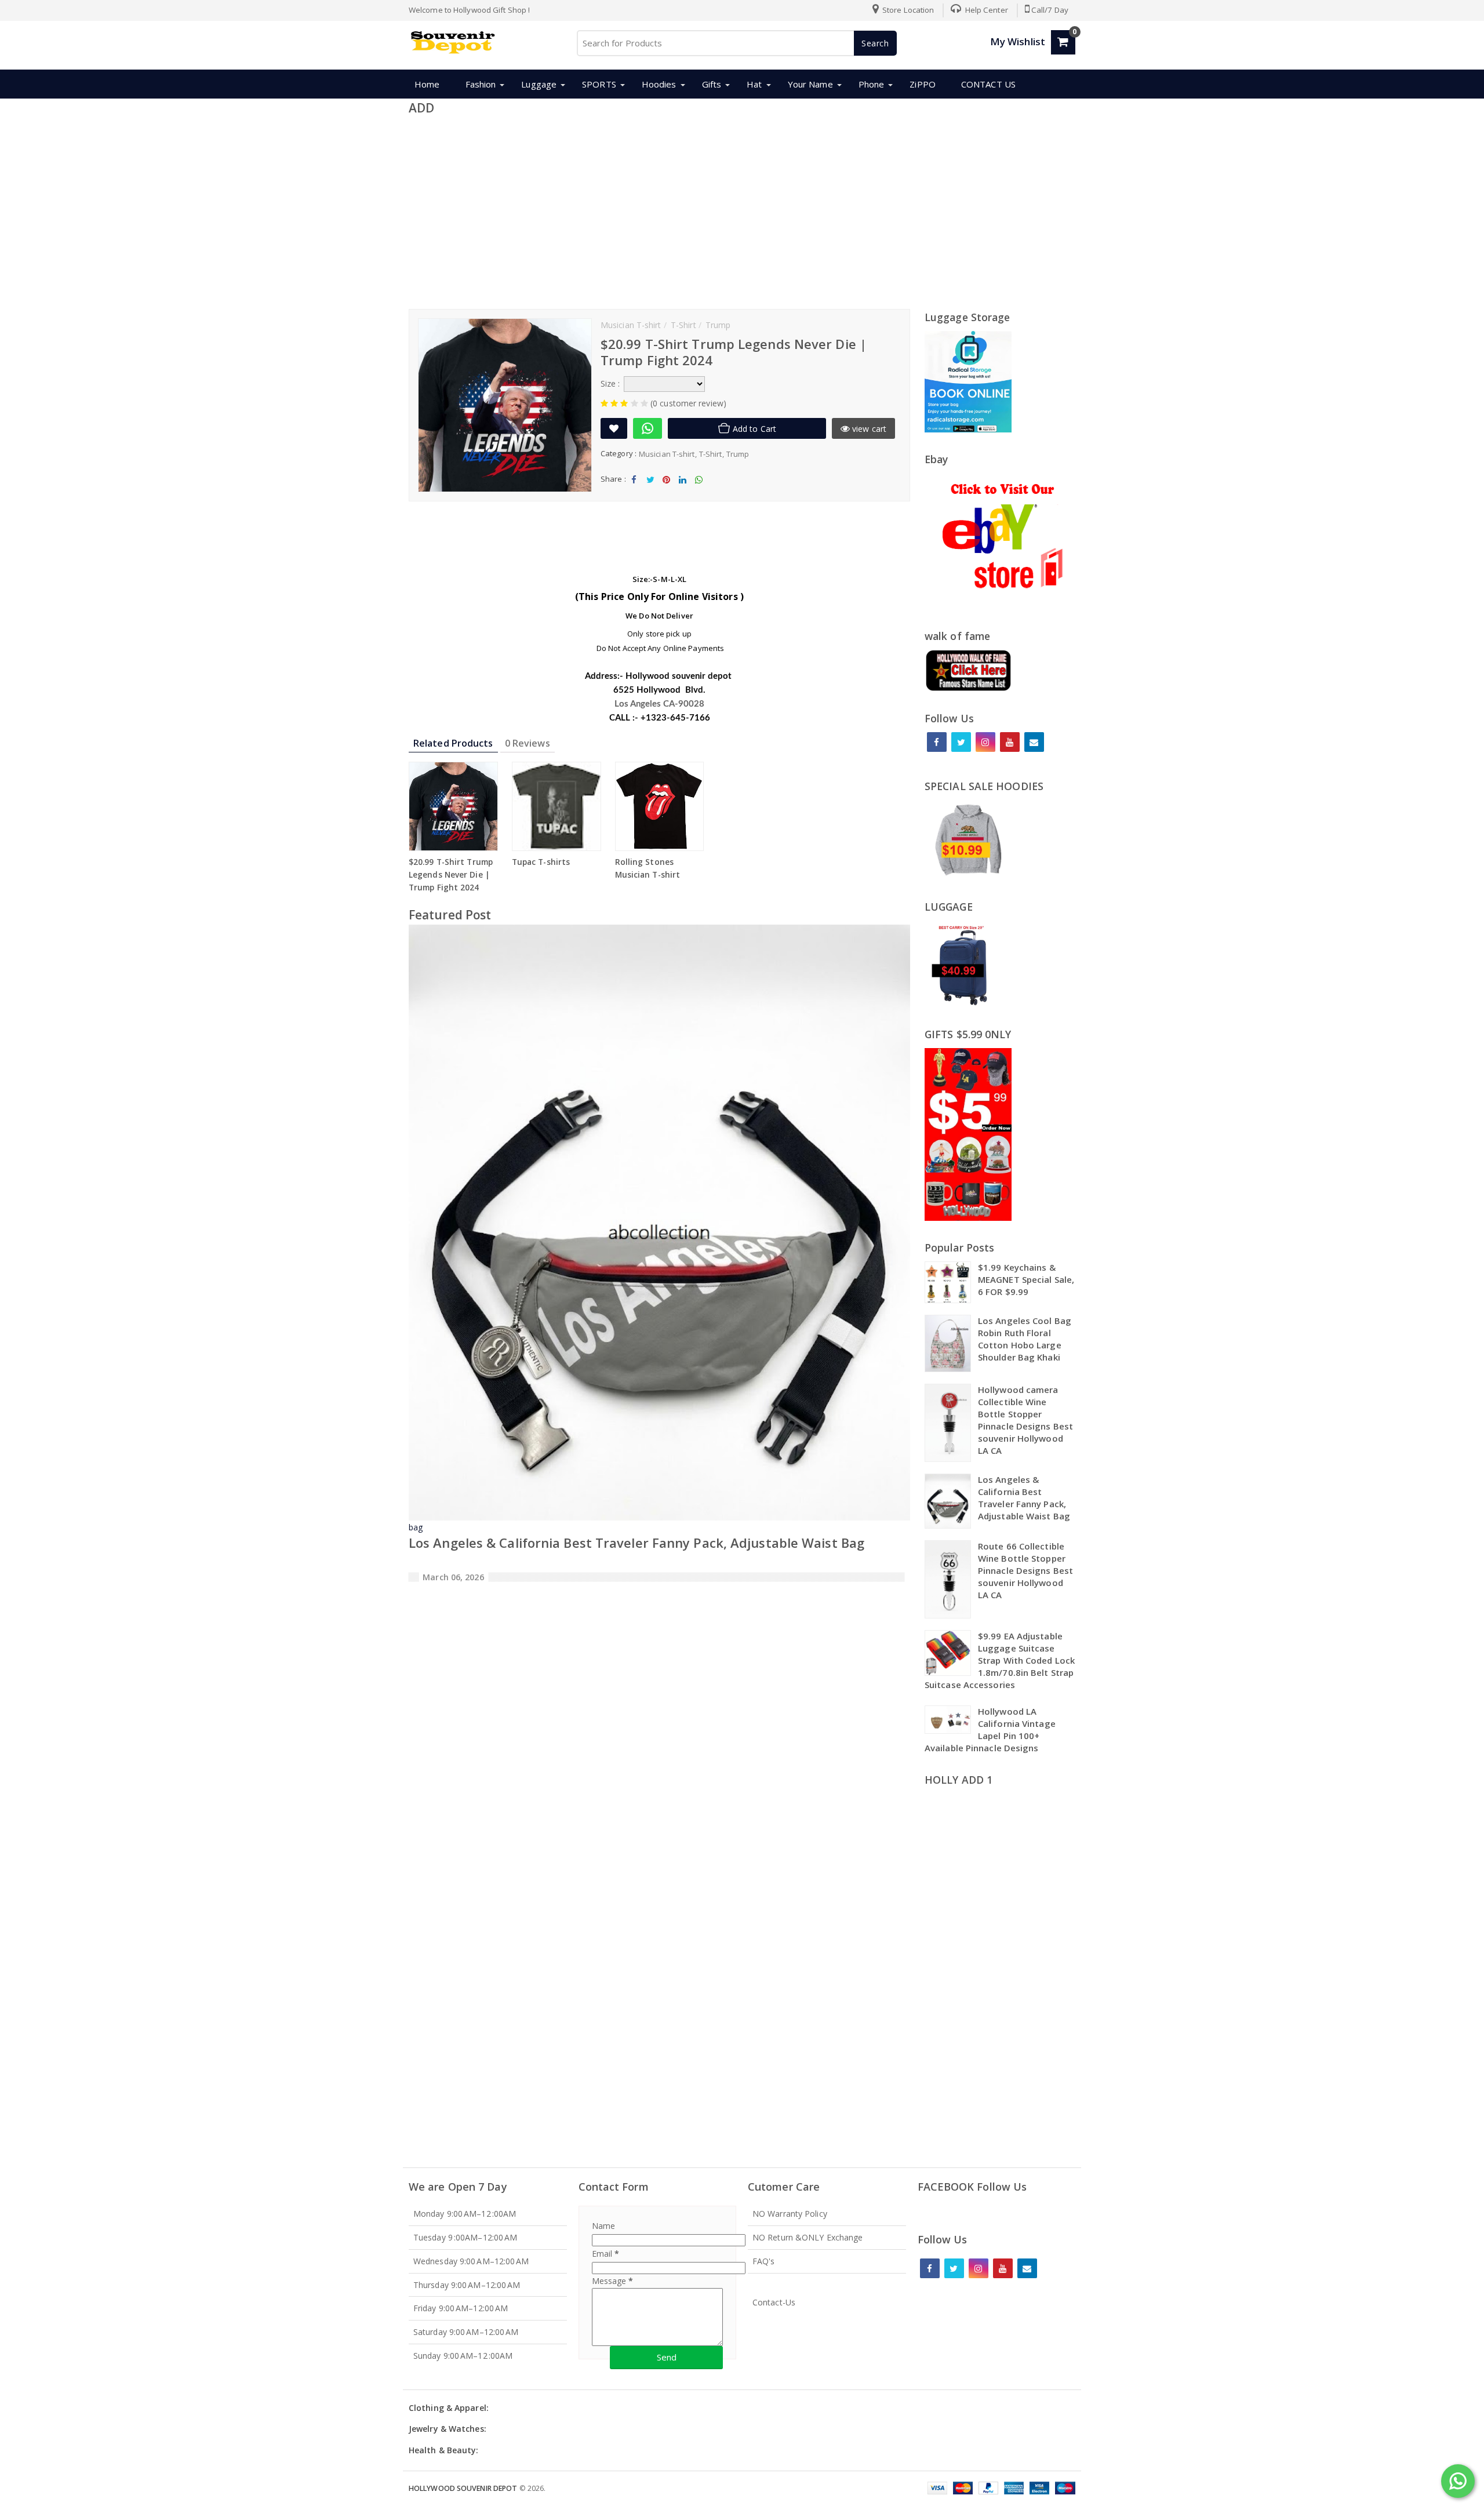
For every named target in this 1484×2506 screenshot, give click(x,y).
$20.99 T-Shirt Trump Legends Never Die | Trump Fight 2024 (451, 875)
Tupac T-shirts (541, 862)
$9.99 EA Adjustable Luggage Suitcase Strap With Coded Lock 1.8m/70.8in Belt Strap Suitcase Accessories (1000, 1660)
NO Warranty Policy (790, 2214)
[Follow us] (961, 742)
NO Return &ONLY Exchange (808, 2237)
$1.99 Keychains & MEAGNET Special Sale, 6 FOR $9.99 (1026, 1279)
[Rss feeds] (1034, 742)
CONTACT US (988, 84)
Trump (738, 454)
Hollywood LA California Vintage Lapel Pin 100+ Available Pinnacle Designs (990, 1730)
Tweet (650, 489)
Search (875, 43)
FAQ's (764, 2261)
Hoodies (659, 84)
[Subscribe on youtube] (1010, 742)
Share (634, 489)
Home (427, 84)
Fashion (481, 84)
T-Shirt (711, 454)
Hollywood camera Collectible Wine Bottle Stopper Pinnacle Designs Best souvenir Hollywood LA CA (1025, 1420)
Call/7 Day (1050, 10)
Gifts (712, 84)
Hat (754, 84)
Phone (872, 84)
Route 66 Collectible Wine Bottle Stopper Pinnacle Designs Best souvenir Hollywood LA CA (1025, 1570)
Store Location (908, 10)
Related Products (453, 743)
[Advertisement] (742, 210)
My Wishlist (1018, 41)
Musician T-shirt (667, 454)
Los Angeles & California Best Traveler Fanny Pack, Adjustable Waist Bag (636, 1543)
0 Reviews (528, 743)
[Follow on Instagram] (985, 742)
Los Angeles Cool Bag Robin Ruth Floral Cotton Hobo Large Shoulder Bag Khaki (1025, 1339)
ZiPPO (923, 84)
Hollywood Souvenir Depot (463, 2488)
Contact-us (774, 2302)
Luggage (539, 84)
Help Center (986, 10)
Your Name (810, 84)
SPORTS (599, 84)
